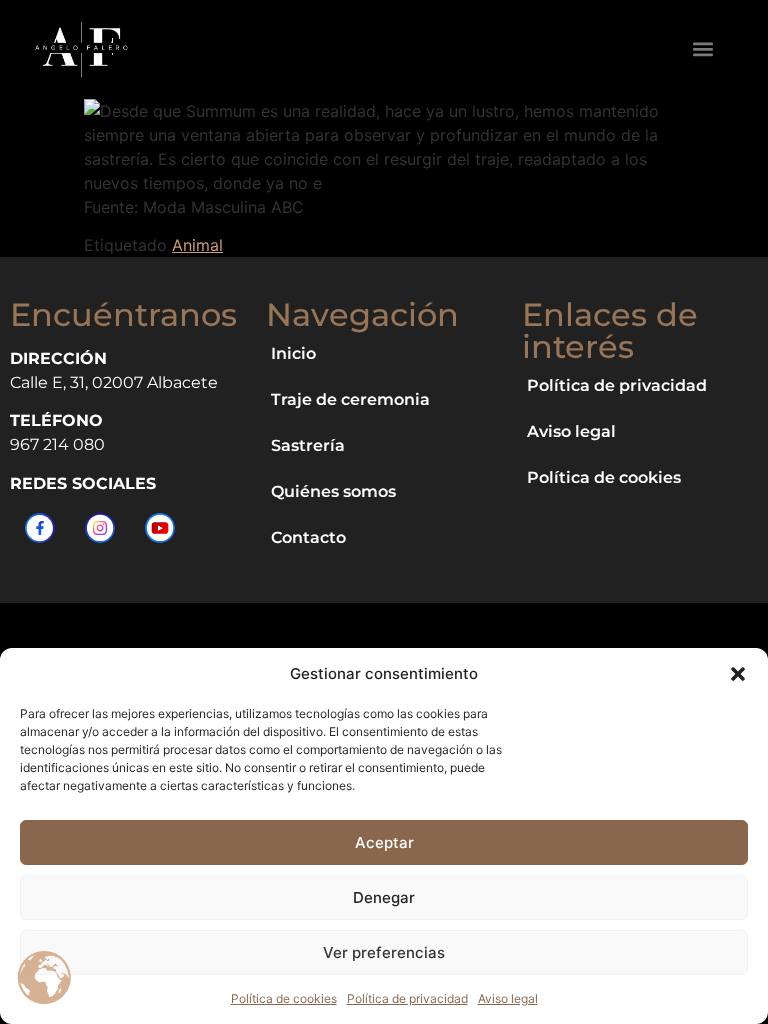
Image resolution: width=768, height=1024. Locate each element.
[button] (738, 674)
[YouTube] (160, 528)
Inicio (293, 353)
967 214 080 (57, 444)
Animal (197, 245)
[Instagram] (100, 528)
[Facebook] (40, 528)
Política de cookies (284, 998)
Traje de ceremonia (350, 399)
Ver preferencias (384, 952)
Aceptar (384, 842)
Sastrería (308, 445)
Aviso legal (508, 998)
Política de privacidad (407, 998)
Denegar (384, 897)
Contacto (308, 537)
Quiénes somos (333, 491)
